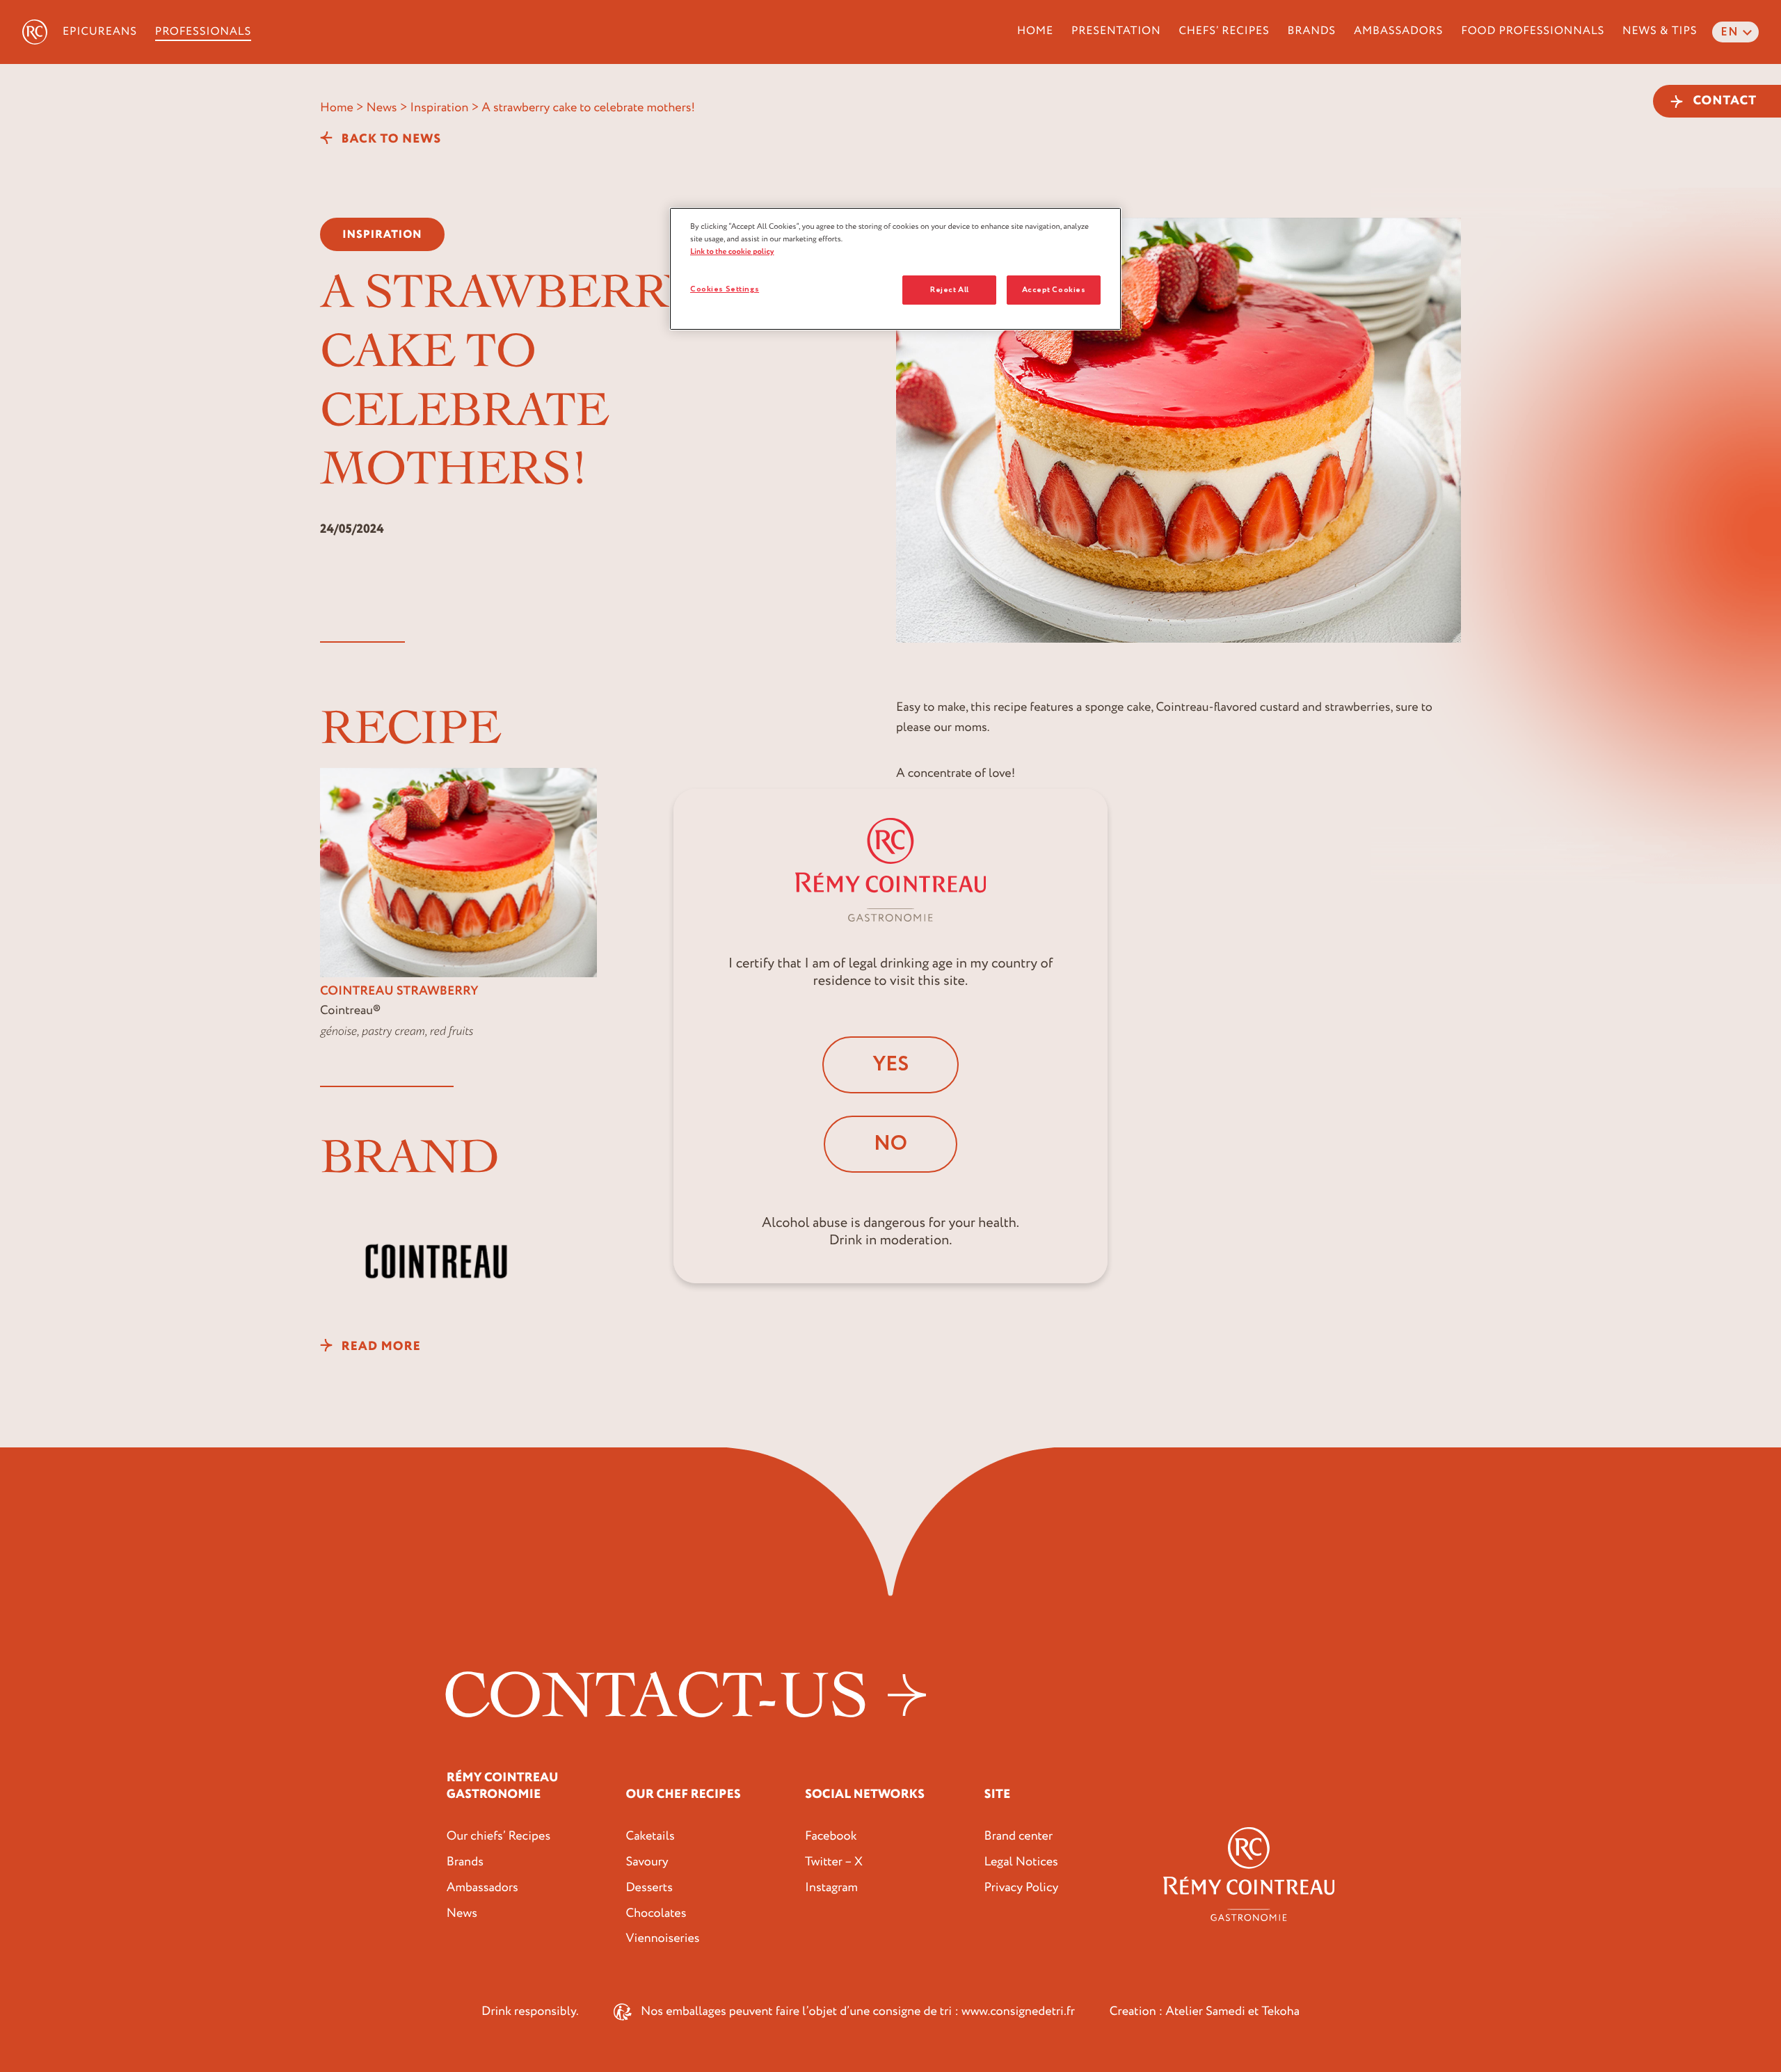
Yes (890, 1065)
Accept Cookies (1054, 290)
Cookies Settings (725, 289)
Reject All (950, 290)
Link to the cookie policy (732, 251)
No (890, 1144)
